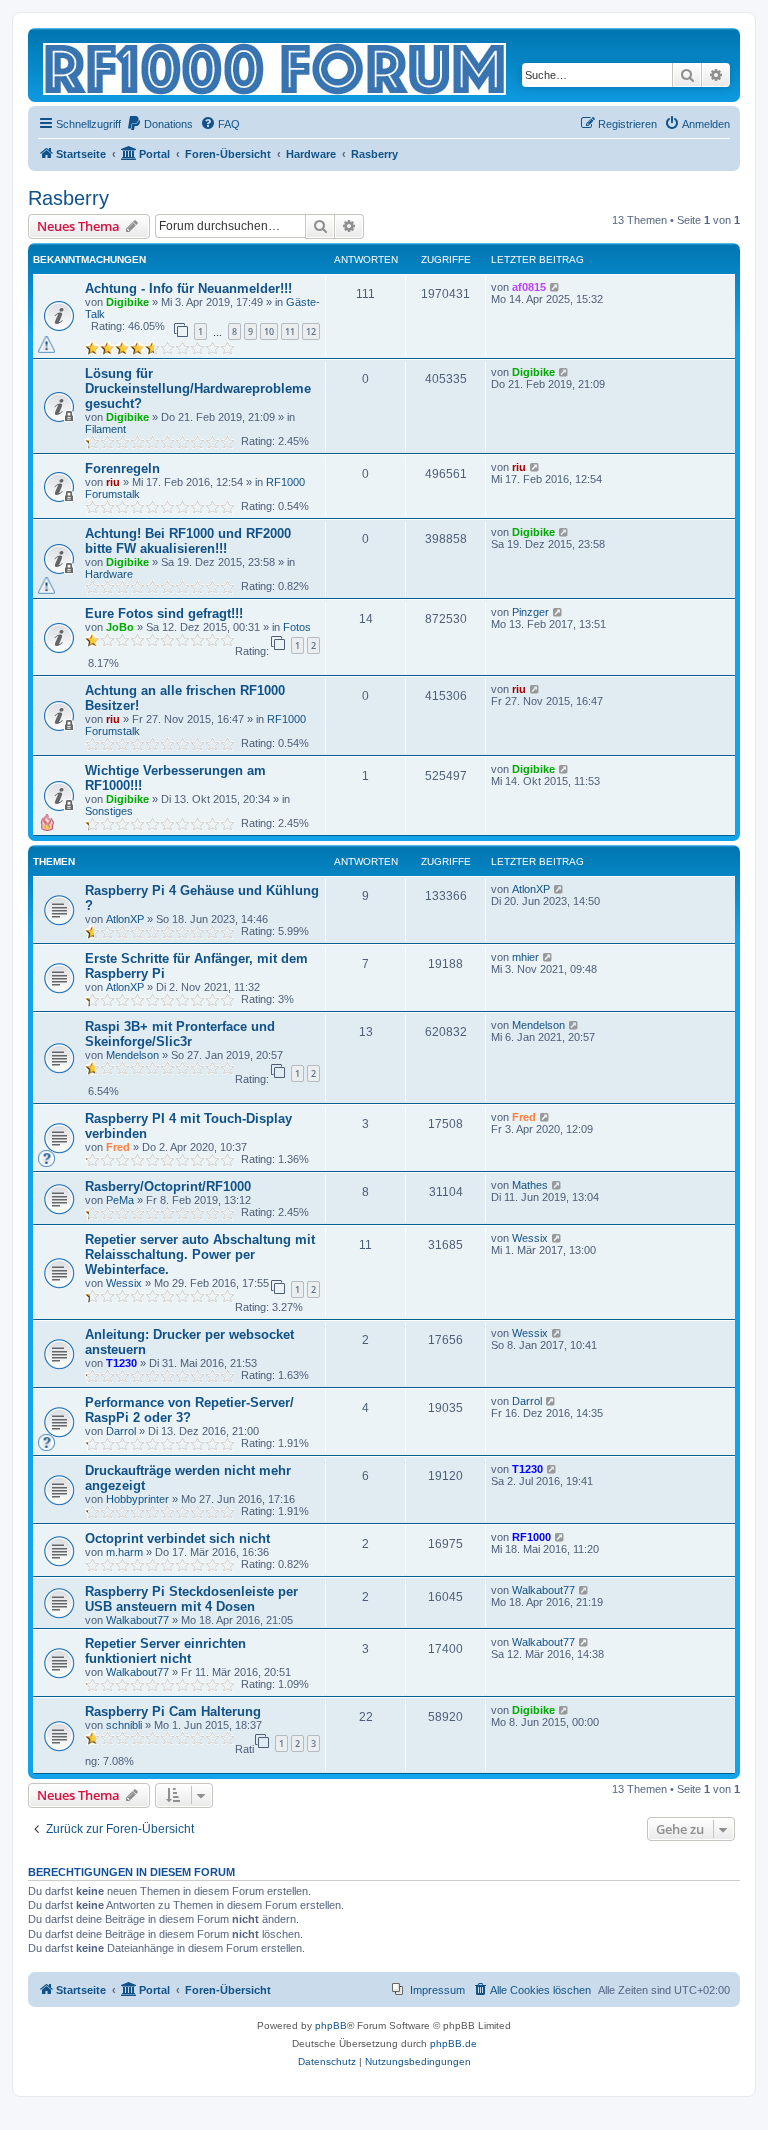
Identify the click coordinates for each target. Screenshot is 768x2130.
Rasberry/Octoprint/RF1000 (168, 1186)
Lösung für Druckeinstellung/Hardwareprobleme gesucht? (198, 388)
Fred (118, 1147)
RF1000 (531, 1537)
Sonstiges (109, 811)
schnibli (124, 1725)
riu (113, 482)
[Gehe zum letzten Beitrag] (555, 287)
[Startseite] (276, 65)
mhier (525, 957)
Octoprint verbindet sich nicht (177, 1538)
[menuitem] (159, 124)
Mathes (530, 1185)
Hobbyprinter (137, 1499)
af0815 (529, 287)
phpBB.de (453, 2043)
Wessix (124, 1283)
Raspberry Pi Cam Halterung (173, 1711)
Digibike (127, 302)
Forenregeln (122, 468)
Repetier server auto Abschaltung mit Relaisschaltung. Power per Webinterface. (200, 1254)
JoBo (120, 627)
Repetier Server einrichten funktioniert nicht (165, 1651)
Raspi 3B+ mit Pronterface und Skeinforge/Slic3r (180, 1034)
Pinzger (530, 612)
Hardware (109, 574)
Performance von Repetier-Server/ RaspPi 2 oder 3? (189, 1410)
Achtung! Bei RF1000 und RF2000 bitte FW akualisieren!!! (188, 541)
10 (269, 331)
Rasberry (68, 198)
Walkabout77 (137, 1620)
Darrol (121, 1431)
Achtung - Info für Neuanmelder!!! (188, 288)
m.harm (124, 1552)
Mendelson (132, 1055)
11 (290, 331)
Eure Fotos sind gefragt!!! (164, 613)
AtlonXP (125, 919)
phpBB (331, 2025)
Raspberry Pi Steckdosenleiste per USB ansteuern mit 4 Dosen (191, 1599)
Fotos (297, 627)
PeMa (120, 1200)
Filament (105, 429)
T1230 (121, 1363)
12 (311, 331)
